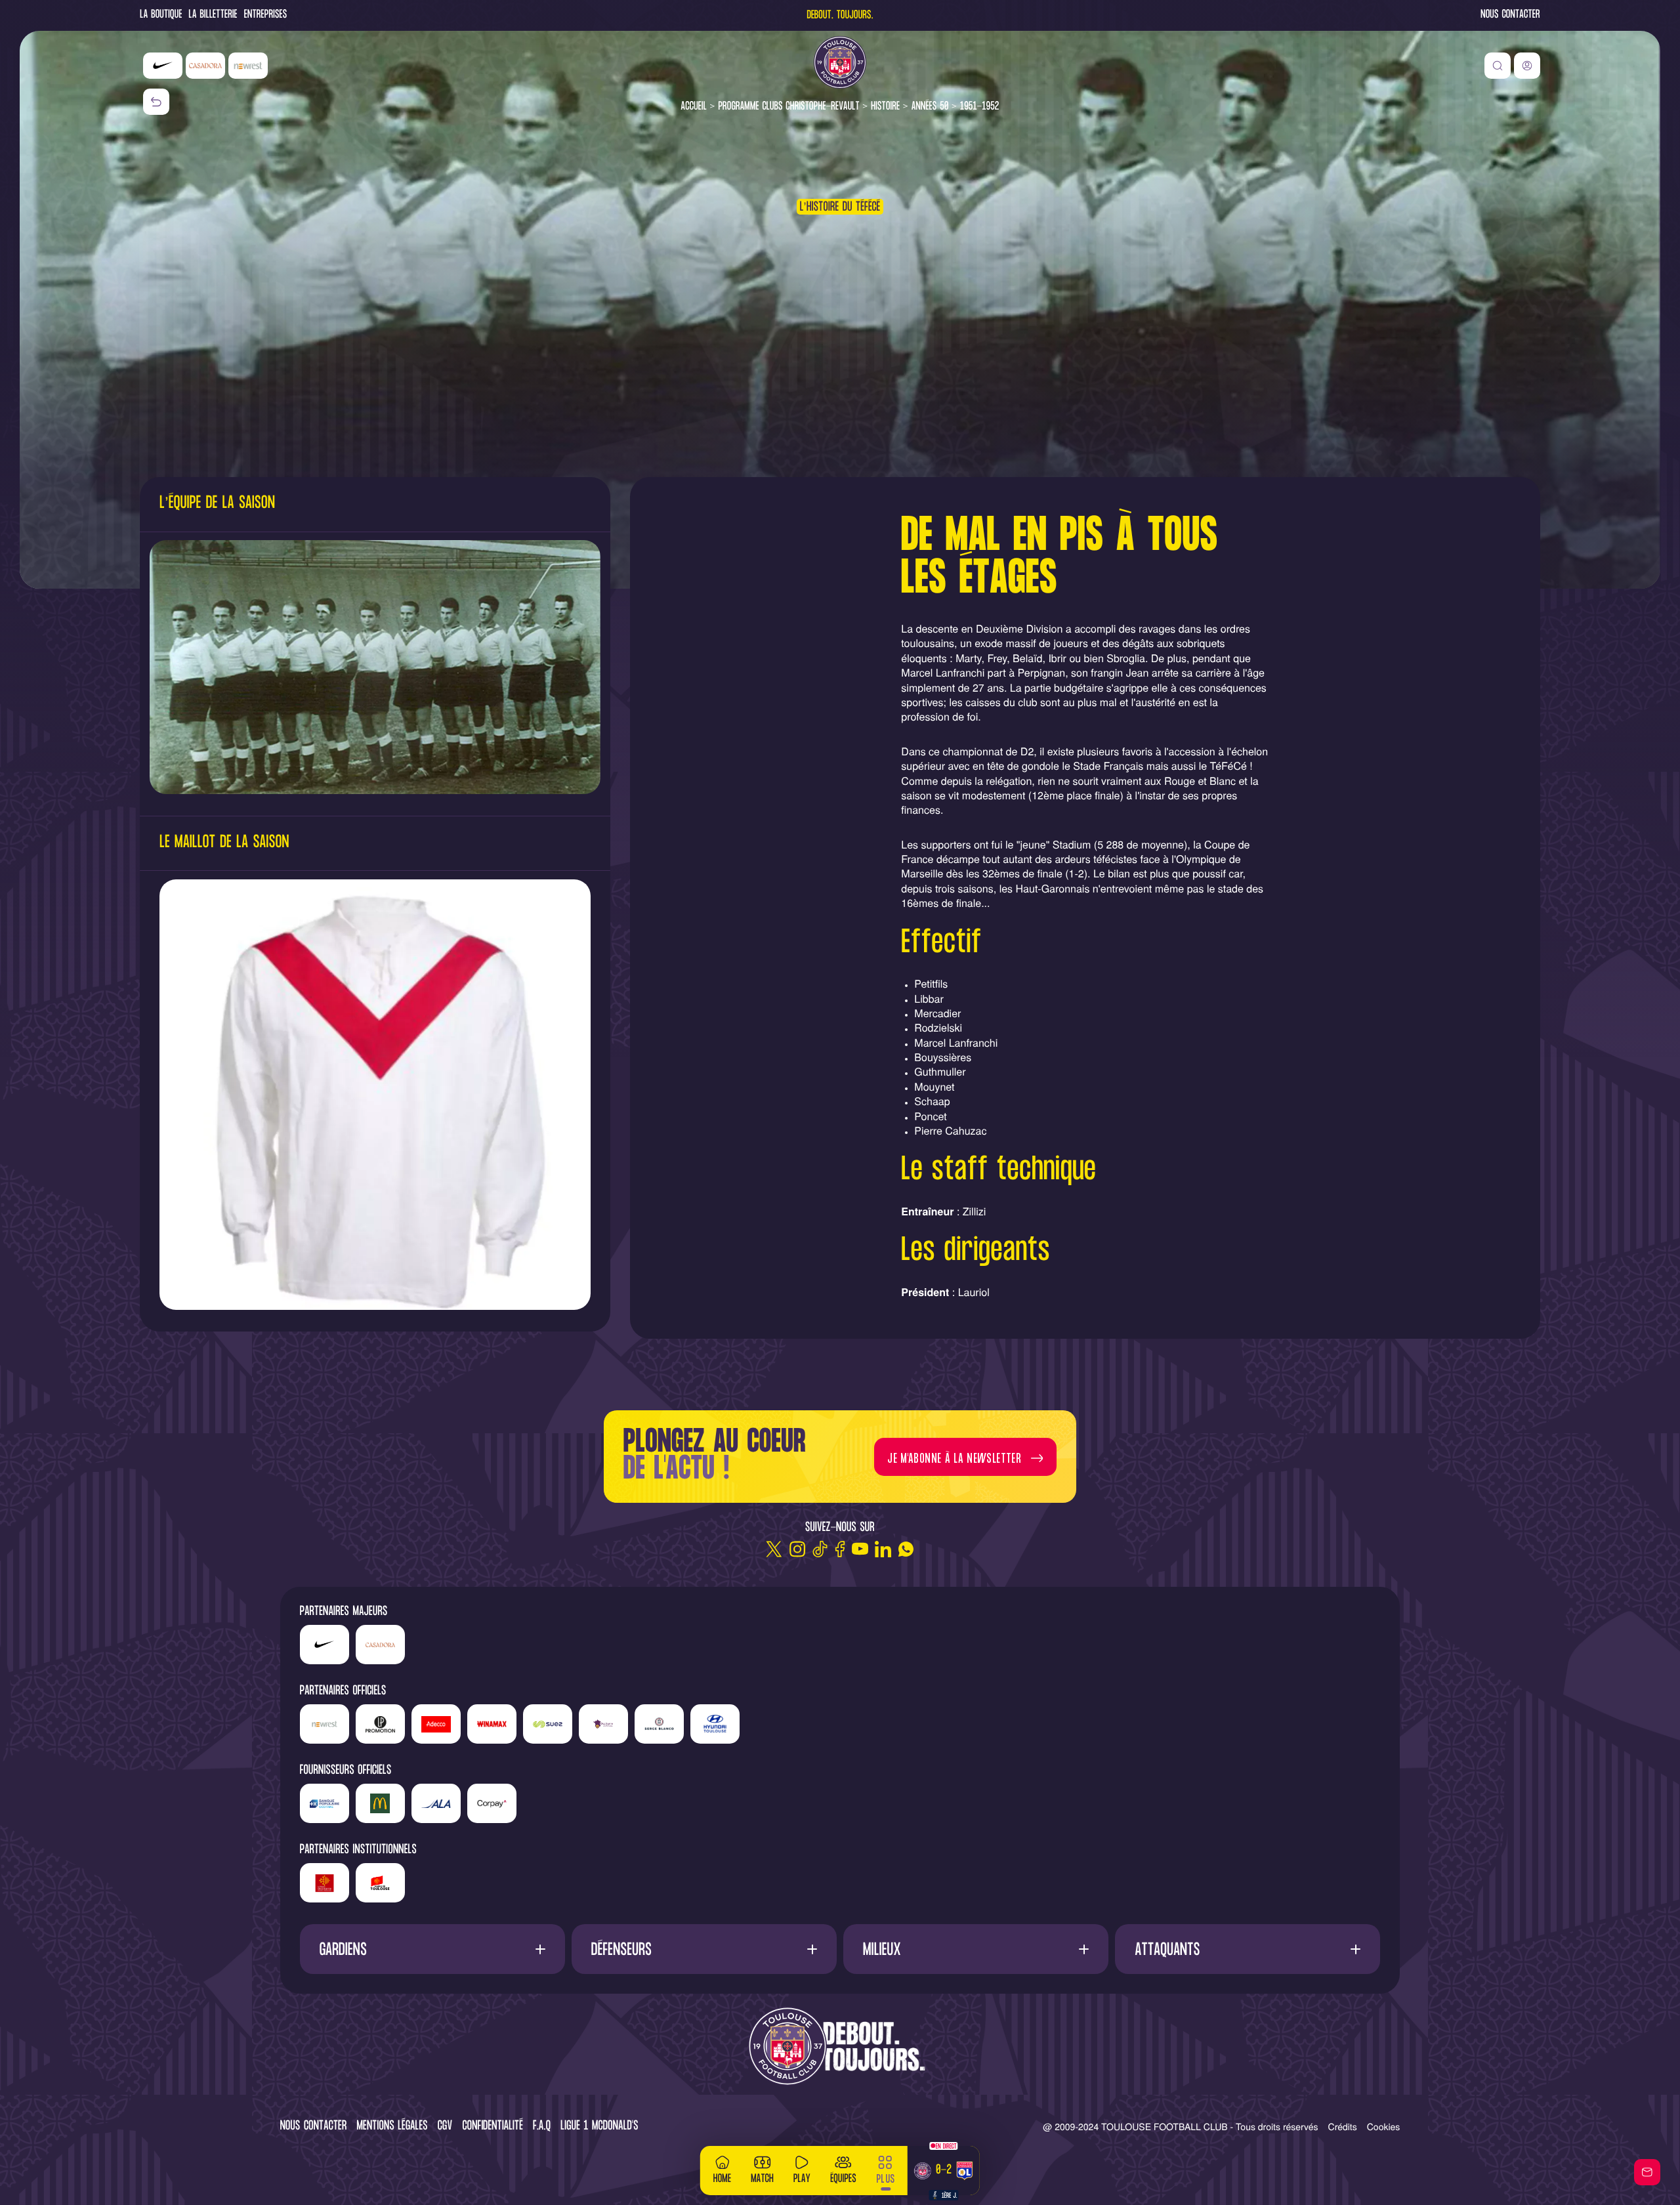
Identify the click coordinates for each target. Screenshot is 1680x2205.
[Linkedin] (883, 1549)
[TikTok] (820, 1549)
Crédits (1343, 2126)
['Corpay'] (492, 1803)
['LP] (380, 1724)
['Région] (325, 1883)
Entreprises (266, 15)
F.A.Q (542, 2127)
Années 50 (930, 107)
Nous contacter (1510, 15)
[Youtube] (860, 1549)
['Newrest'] (248, 66)
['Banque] (325, 1803)
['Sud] (603, 1724)
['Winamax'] (492, 1724)
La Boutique (161, 15)
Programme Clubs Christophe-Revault (788, 107)
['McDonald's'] (380, 1803)
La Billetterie (213, 15)
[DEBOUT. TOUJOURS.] (840, 2047)
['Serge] (659, 1724)
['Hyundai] (715, 1724)
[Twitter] (774, 1549)
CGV (445, 2127)
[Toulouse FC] (840, 62)
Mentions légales (392, 2127)
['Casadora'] (205, 66)
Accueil (694, 107)
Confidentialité (493, 2127)
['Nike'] (163, 66)
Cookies (1384, 2126)
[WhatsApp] (906, 1549)
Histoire (885, 107)
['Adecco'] (436, 1724)
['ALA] (436, 1803)
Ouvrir (432, 1949)
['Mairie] (380, 1883)
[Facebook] (840, 1549)
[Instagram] (797, 1549)
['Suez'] (548, 1724)
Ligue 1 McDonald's (599, 2127)
